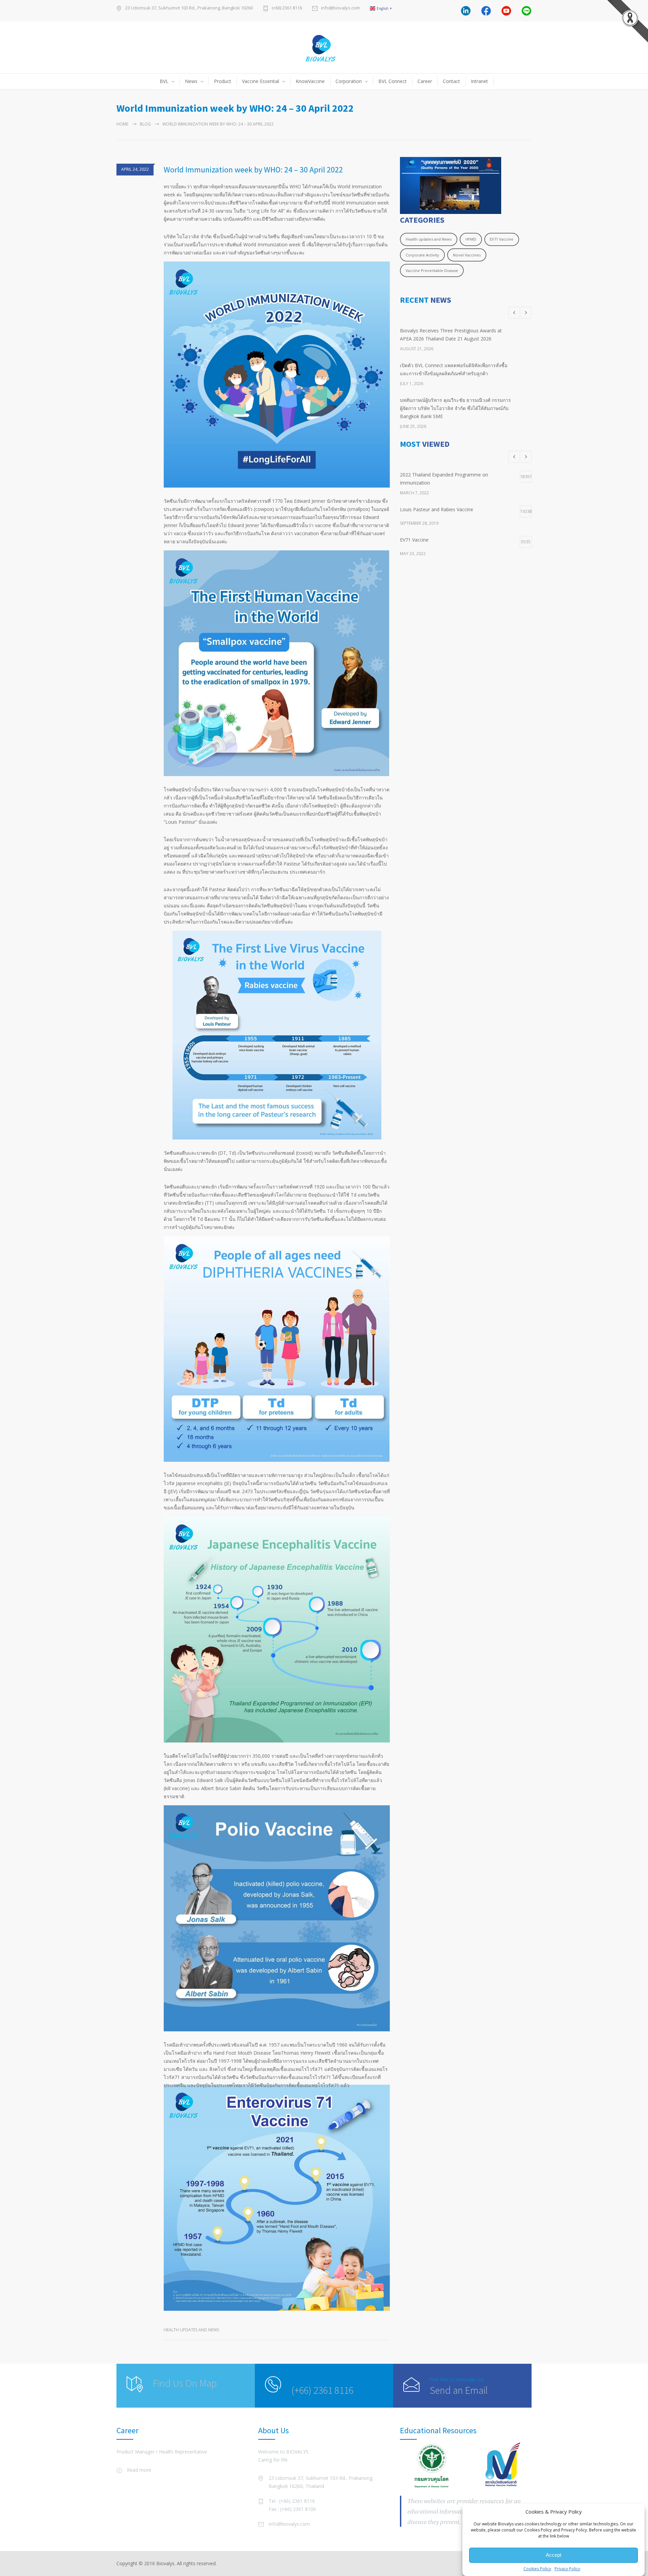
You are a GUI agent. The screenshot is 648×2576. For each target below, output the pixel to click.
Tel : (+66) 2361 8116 (292, 2501)
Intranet (479, 81)
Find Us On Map (185, 2383)
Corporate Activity (422, 255)
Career (425, 81)
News (191, 81)
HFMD (471, 239)
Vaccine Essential (261, 81)
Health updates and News (191, 2330)
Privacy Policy (567, 2569)
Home (122, 124)
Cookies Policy (537, 2569)
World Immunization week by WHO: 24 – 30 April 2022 (253, 170)
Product (223, 81)
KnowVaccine (310, 81)
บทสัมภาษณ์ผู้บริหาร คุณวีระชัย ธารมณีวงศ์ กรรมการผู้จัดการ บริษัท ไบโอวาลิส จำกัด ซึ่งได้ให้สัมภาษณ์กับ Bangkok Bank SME (455, 408)
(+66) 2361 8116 (287, 8)
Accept (553, 2555)
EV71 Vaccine (502, 239)
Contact (451, 81)
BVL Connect (393, 81)
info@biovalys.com (340, 8)
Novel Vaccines (467, 255)
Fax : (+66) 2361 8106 (292, 2509)
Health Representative (183, 2452)
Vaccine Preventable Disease (432, 270)
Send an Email (459, 2390)
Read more (139, 2470)
